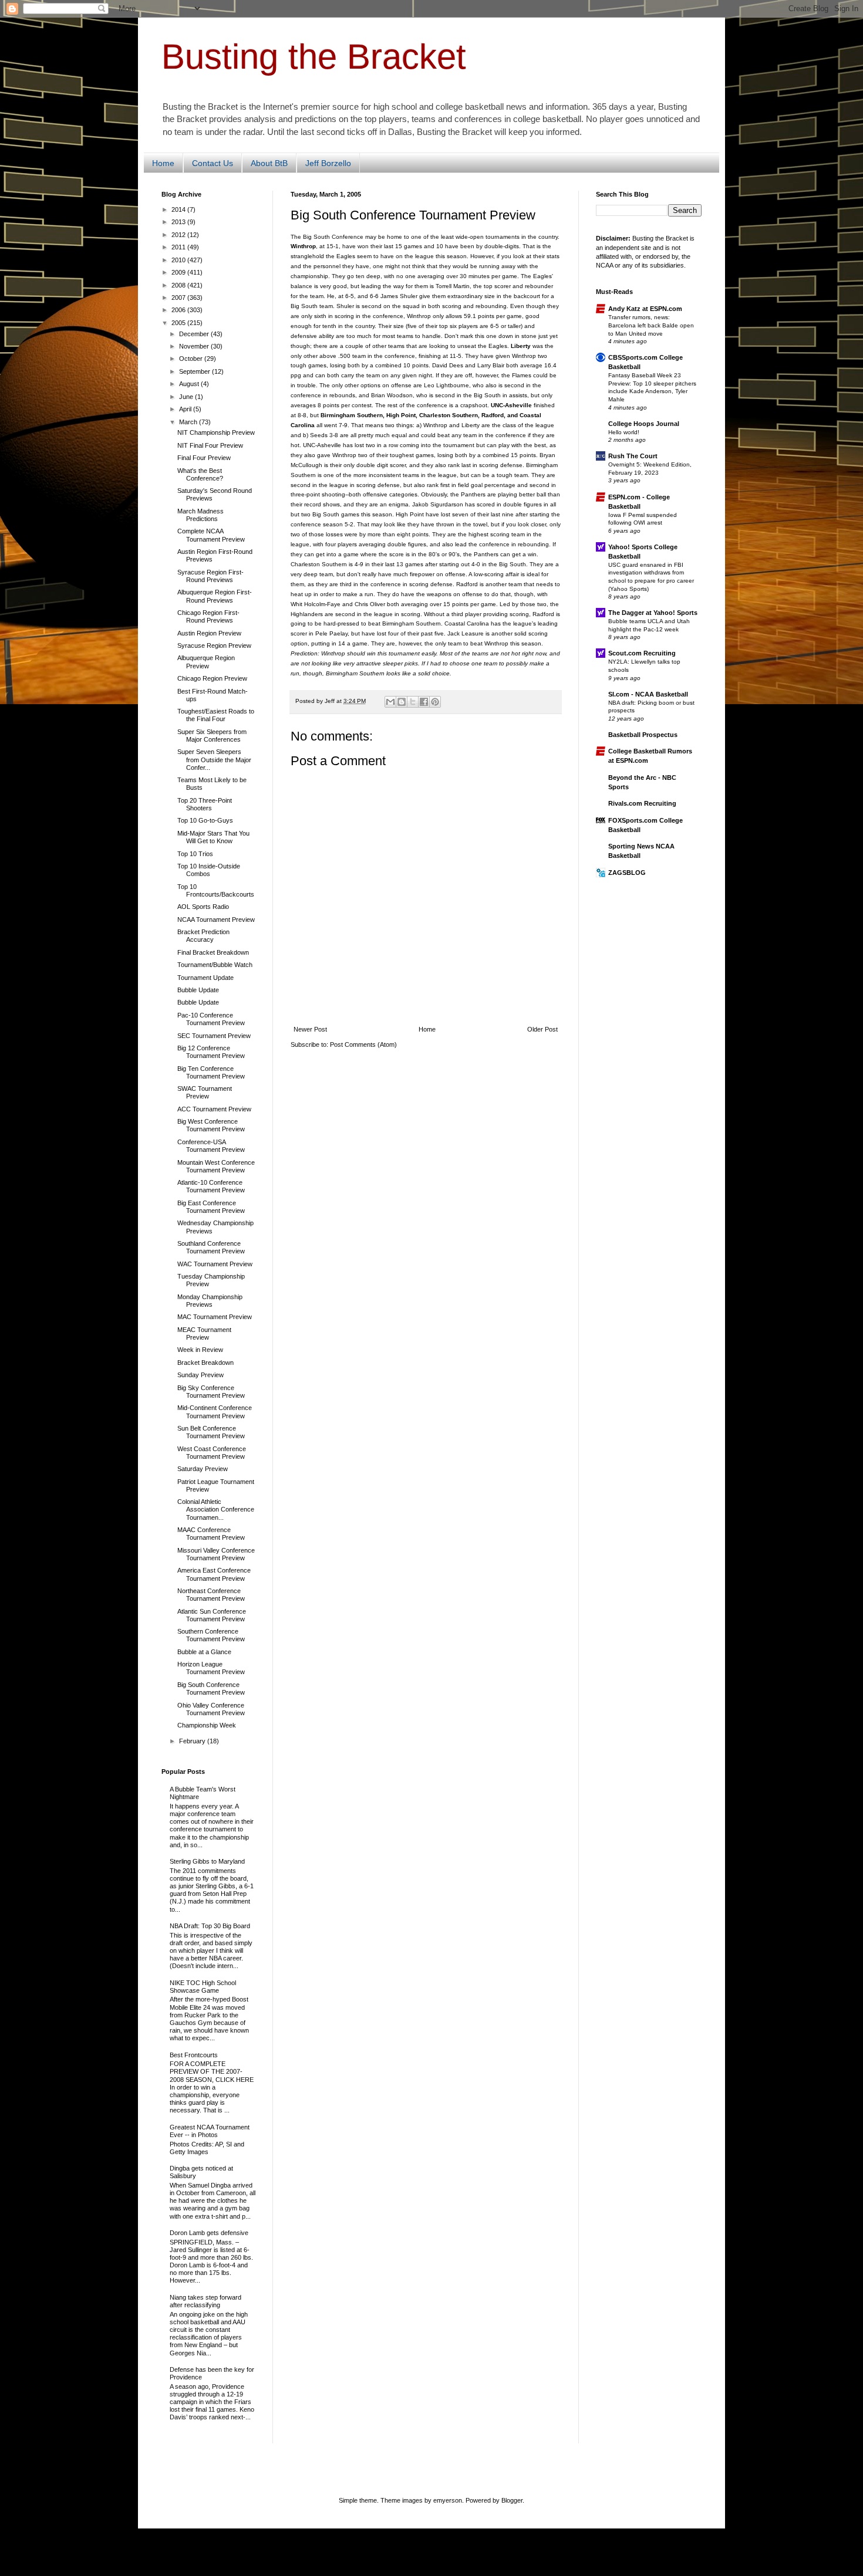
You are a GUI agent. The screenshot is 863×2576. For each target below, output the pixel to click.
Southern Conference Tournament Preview (211, 1635)
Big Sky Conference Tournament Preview (211, 1392)
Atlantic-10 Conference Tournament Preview (211, 1186)
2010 (179, 260)
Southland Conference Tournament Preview (211, 1247)
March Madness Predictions (200, 515)
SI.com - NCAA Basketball (648, 694)
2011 (179, 247)
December (195, 334)
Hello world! (624, 432)
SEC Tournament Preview (214, 1036)
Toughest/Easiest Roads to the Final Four (216, 715)
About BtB (269, 163)
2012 (179, 235)
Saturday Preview (203, 1469)
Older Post (542, 1029)
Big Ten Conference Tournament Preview (211, 1072)
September (195, 371)
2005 (179, 323)
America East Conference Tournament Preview (214, 1574)
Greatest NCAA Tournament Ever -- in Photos (210, 2131)
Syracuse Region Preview (214, 645)
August (190, 384)
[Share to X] (413, 702)
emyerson (448, 2500)
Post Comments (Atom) (363, 1044)
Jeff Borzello (328, 163)
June (187, 397)
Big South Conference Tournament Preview (211, 1688)
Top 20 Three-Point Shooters (205, 804)
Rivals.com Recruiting (642, 803)
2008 (179, 285)
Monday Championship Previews (210, 1301)
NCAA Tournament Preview (216, 919)
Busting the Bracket (314, 57)
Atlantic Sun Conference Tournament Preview (212, 1615)
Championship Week (207, 1725)
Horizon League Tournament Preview (211, 1668)
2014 (179, 209)
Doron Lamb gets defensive (209, 2233)
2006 (179, 310)
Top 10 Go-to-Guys (205, 820)
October (192, 359)
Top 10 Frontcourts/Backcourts (216, 890)
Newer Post (310, 1029)
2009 (179, 272)
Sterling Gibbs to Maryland (207, 1861)
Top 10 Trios (195, 854)
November (195, 346)
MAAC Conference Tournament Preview (211, 1534)
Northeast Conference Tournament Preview (211, 1595)
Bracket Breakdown (205, 1363)
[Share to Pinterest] (435, 702)
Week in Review (200, 1350)
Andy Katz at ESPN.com (645, 309)
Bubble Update (198, 990)
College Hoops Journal (644, 424)
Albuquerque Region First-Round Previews (215, 596)
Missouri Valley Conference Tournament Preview (216, 1554)
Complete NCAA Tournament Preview (211, 535)
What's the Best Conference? (200, 474)
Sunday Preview (200, 1375)
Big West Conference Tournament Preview (211, 1125)
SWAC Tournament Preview (205, 1092)
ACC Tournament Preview (214, 1109)
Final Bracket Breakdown (213, 952)
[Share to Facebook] (424, 702)
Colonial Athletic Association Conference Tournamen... (216, 1509)
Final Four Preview (204, 458)
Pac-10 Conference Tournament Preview (211, 1019)
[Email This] (390, 702)
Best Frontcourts (194, 2055)
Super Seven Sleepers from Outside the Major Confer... (214, 759)
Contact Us (213, 163)
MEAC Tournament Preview (204, 1333)
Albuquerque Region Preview (206, 662)
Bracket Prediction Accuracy (203, 936)
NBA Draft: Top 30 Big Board (210, 1926)
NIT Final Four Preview (210, 445)
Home (163, 163)
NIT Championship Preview (216, 432)
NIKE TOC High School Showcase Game (203, 1987)
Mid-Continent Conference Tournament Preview (215, 1412)
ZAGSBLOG (627, 873)
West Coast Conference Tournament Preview (212, 1453)
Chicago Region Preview (212, 678)
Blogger (512, 2500)
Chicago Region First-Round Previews (208, 616)
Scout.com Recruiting (642, 653)
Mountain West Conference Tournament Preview (216, 1166)
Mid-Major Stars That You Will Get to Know (213, 837)
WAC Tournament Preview (215, 1264)
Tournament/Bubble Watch (215, 965)
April (186, 409)
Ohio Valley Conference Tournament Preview (211, 1709)
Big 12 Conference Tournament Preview (211, 1052)
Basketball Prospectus (643, 735)
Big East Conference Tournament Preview (211, 1207)
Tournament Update (205, 978)
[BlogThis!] (402, 702)
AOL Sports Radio (203, 907)
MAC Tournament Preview (215, 1317)
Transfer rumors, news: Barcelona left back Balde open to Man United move (651, 325)
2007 (179, 298)
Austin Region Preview (209, 633)
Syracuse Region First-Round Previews (210, 576)
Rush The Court (633, 456)
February (193, 1741)
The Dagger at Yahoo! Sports (653, 613)
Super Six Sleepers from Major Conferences (212, 736)
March (189, 422)
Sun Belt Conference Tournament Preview (211, 1432)
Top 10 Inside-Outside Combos (209, 870)
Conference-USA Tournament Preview (211, 1146)
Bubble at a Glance (204, 1652)
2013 (179, 222)
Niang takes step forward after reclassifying (205, 2301)
